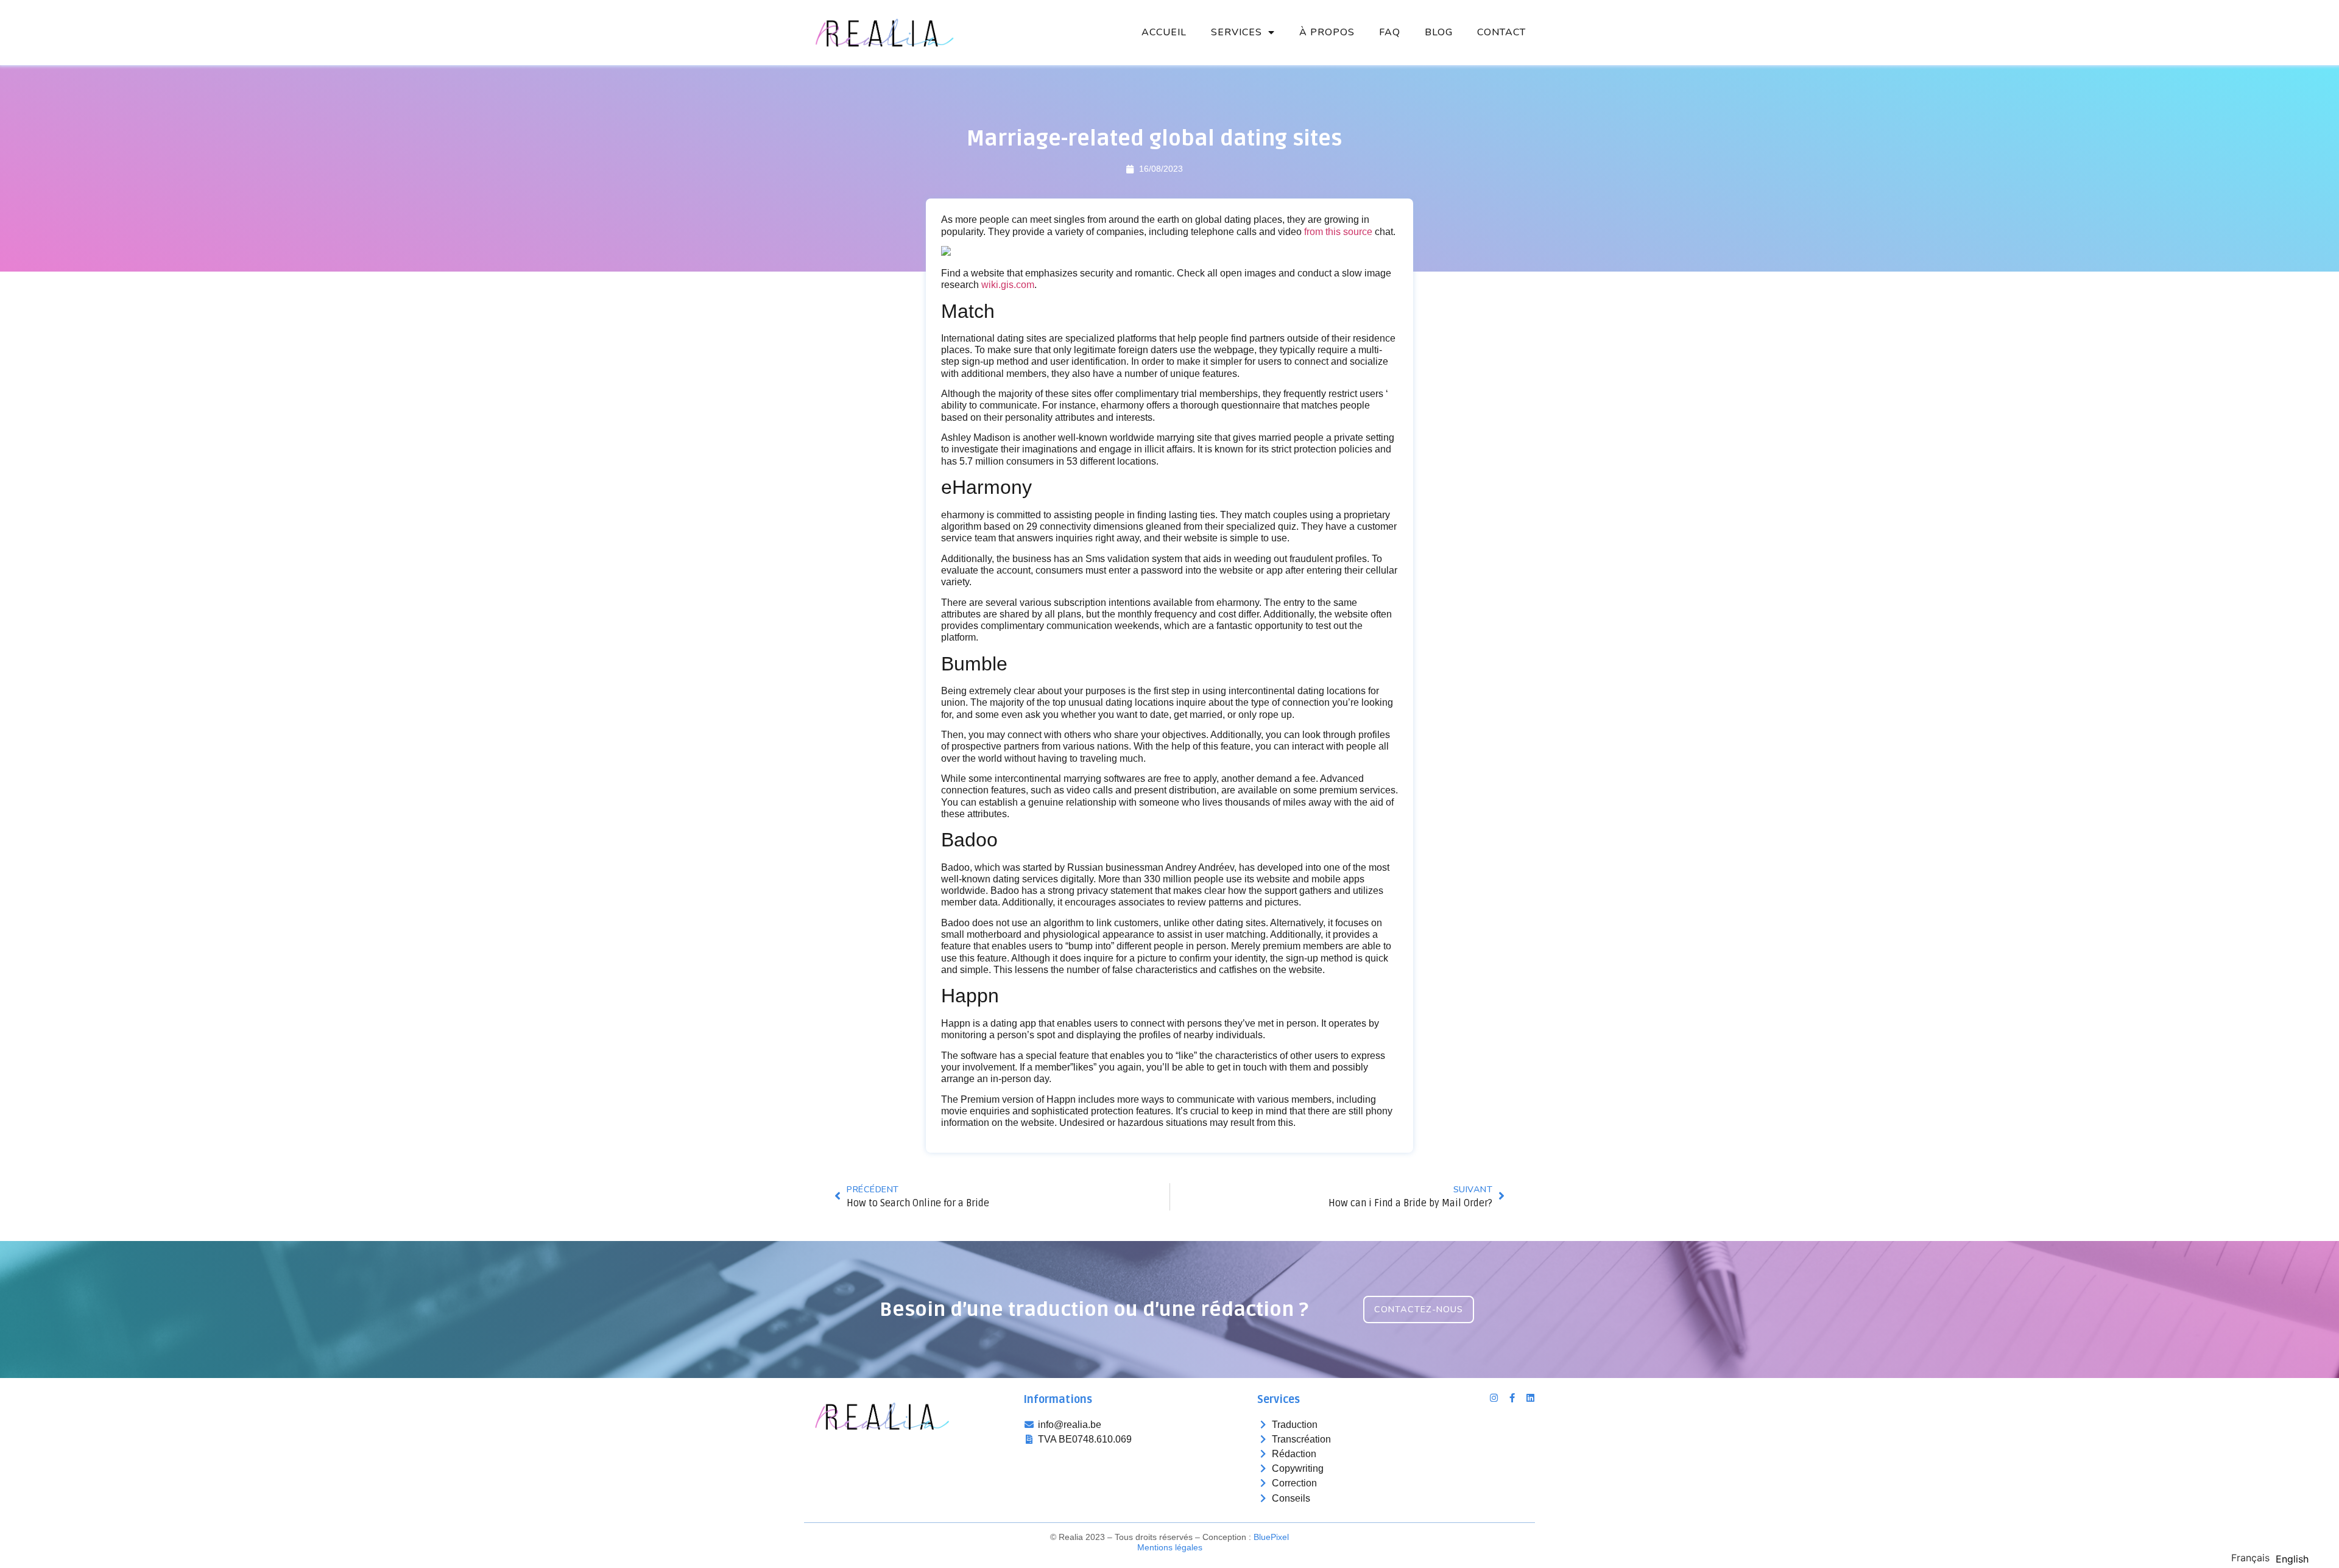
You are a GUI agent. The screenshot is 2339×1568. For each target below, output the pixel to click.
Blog (1439, 32)
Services (1237, 32)
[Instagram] (1494, 1398)
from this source (1338, 232)
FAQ (1390, 32)
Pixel (1271, 1537)
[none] (2250, 1558)
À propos (1327, 32)
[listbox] (2273, 1557)
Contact (1501, 32)
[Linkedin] (1530, 1398)
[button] (1419, 1310)
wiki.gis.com (1008, 285)
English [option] (2292, 1559)
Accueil (1164, 32)
